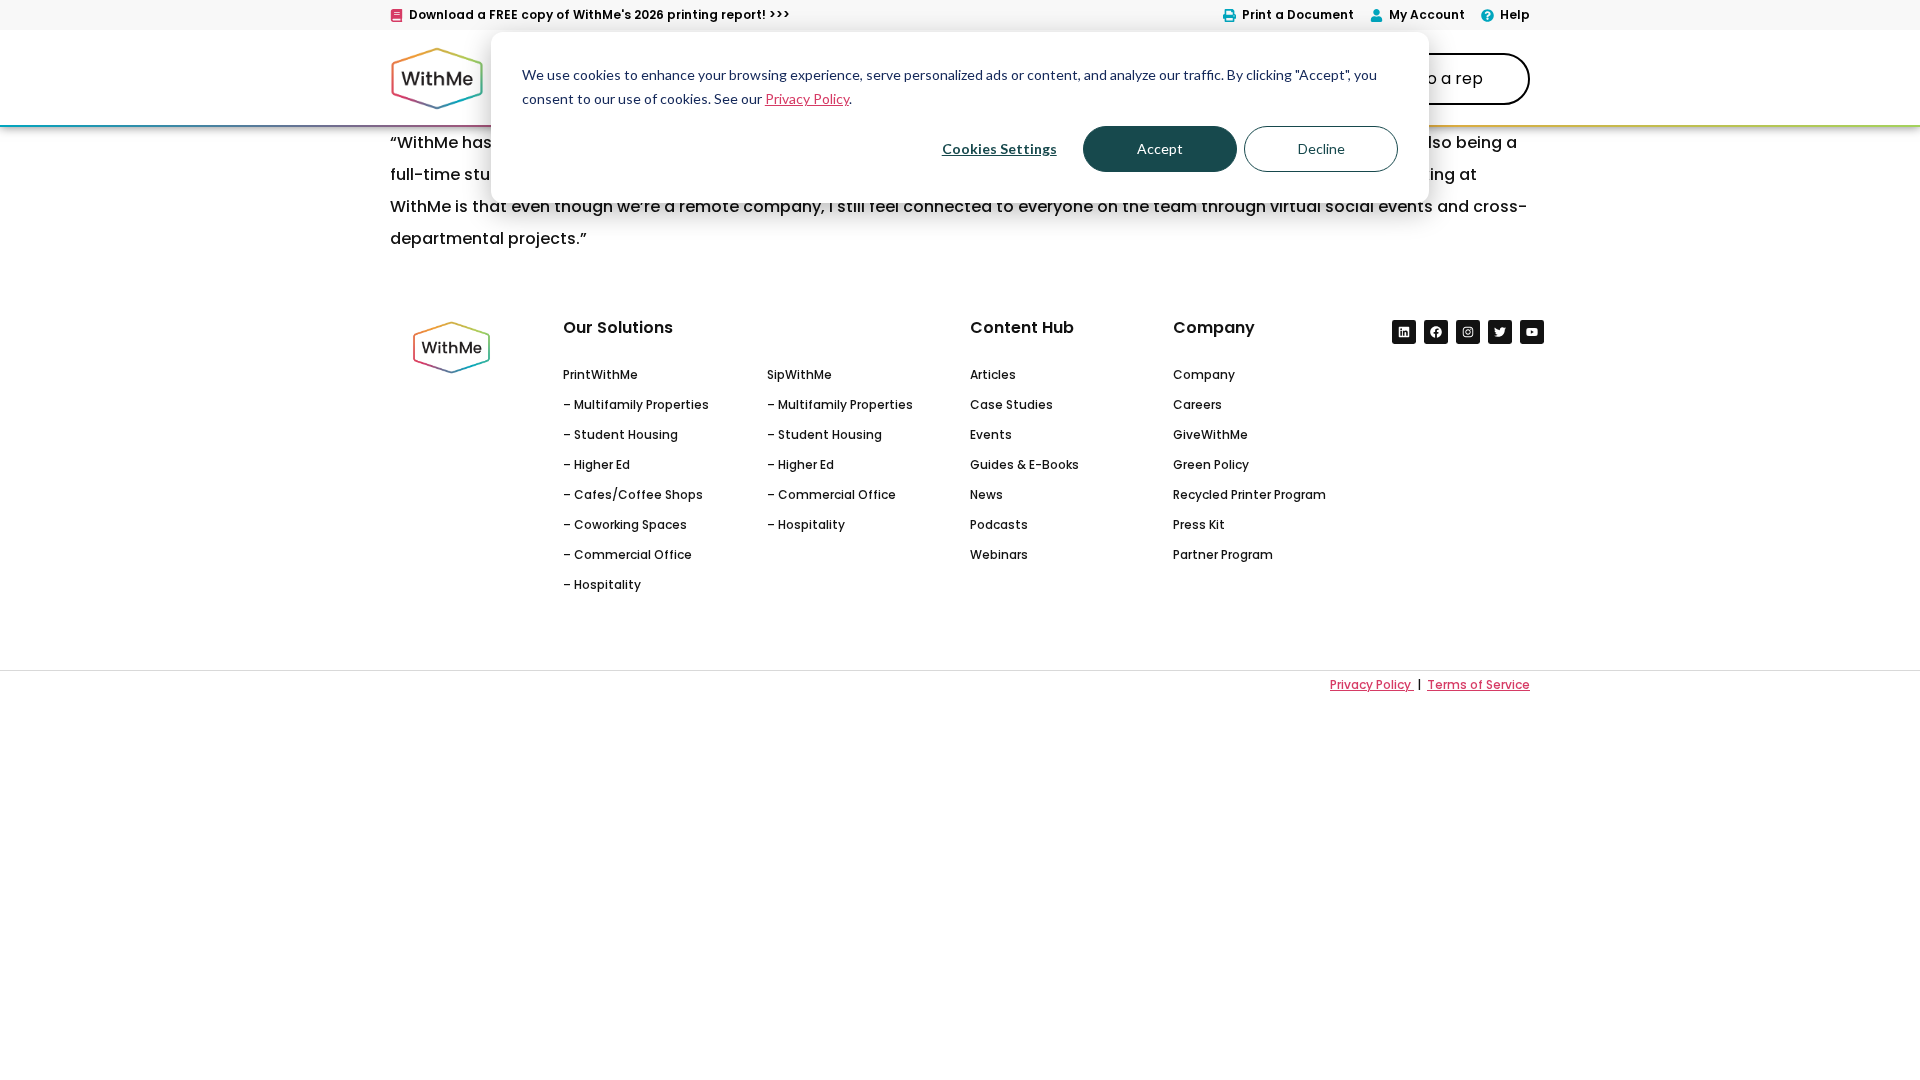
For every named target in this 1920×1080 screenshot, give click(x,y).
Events (991, 434)
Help (1515, 14)
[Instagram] (1468, 332)
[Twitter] (1500, 332)
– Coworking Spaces (625, 524)
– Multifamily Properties (636, 404)
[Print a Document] (1229, 15)
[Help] (1487, 15)
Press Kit (1199, 524)
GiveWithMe (1210, 434)
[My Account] (1376, 15)
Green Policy (1211, 464)
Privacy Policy (807, 98)
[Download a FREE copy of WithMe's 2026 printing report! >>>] (396, 15)
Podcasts (999, 524)
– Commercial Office (627, 554)
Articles (993, 374)
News (986, 494)
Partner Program (1223, 554)
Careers (1197, 404)
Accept (1160, 148)
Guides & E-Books (1024, 464)
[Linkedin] (1404, 332)
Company (1204, 374)
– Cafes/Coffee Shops (633, 494)
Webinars (999, 554)
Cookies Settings (999, 148)
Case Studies (1011, 404)
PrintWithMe (600, 374)
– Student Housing (620, 434)
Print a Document (1298, 14)
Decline (1321, 148)
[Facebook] (1436, 332)
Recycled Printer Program (1249, 494)
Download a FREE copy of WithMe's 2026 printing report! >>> (599, 14)
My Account (1427, 14)
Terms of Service (1478, 684)
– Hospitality (602, 584)
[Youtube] (1532, 332)
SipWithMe (799, 374)
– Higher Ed (596, 464)
